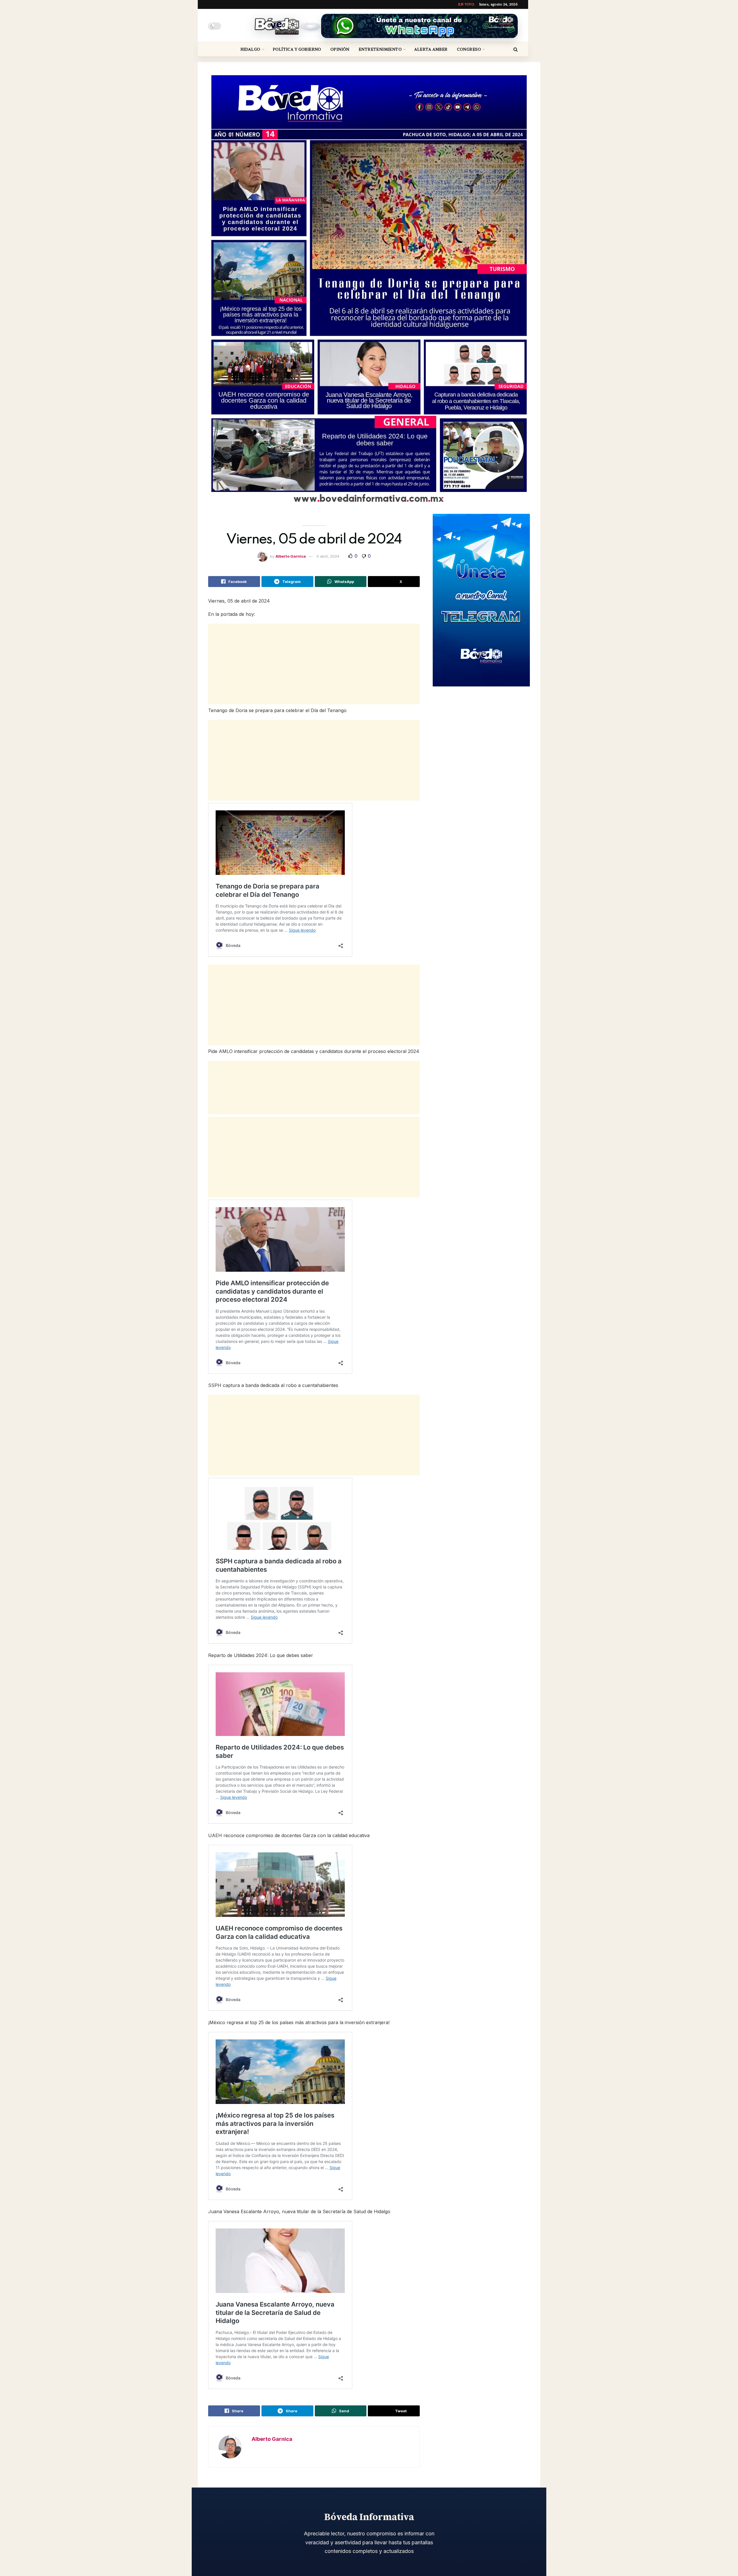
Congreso (469, 49)
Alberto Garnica (291, 556)
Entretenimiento (380, 49)
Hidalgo (250, 49)
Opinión (340, 49)
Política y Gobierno (297, 49)
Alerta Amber (431, 49)
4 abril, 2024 (328, 556)
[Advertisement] (314, 664)
